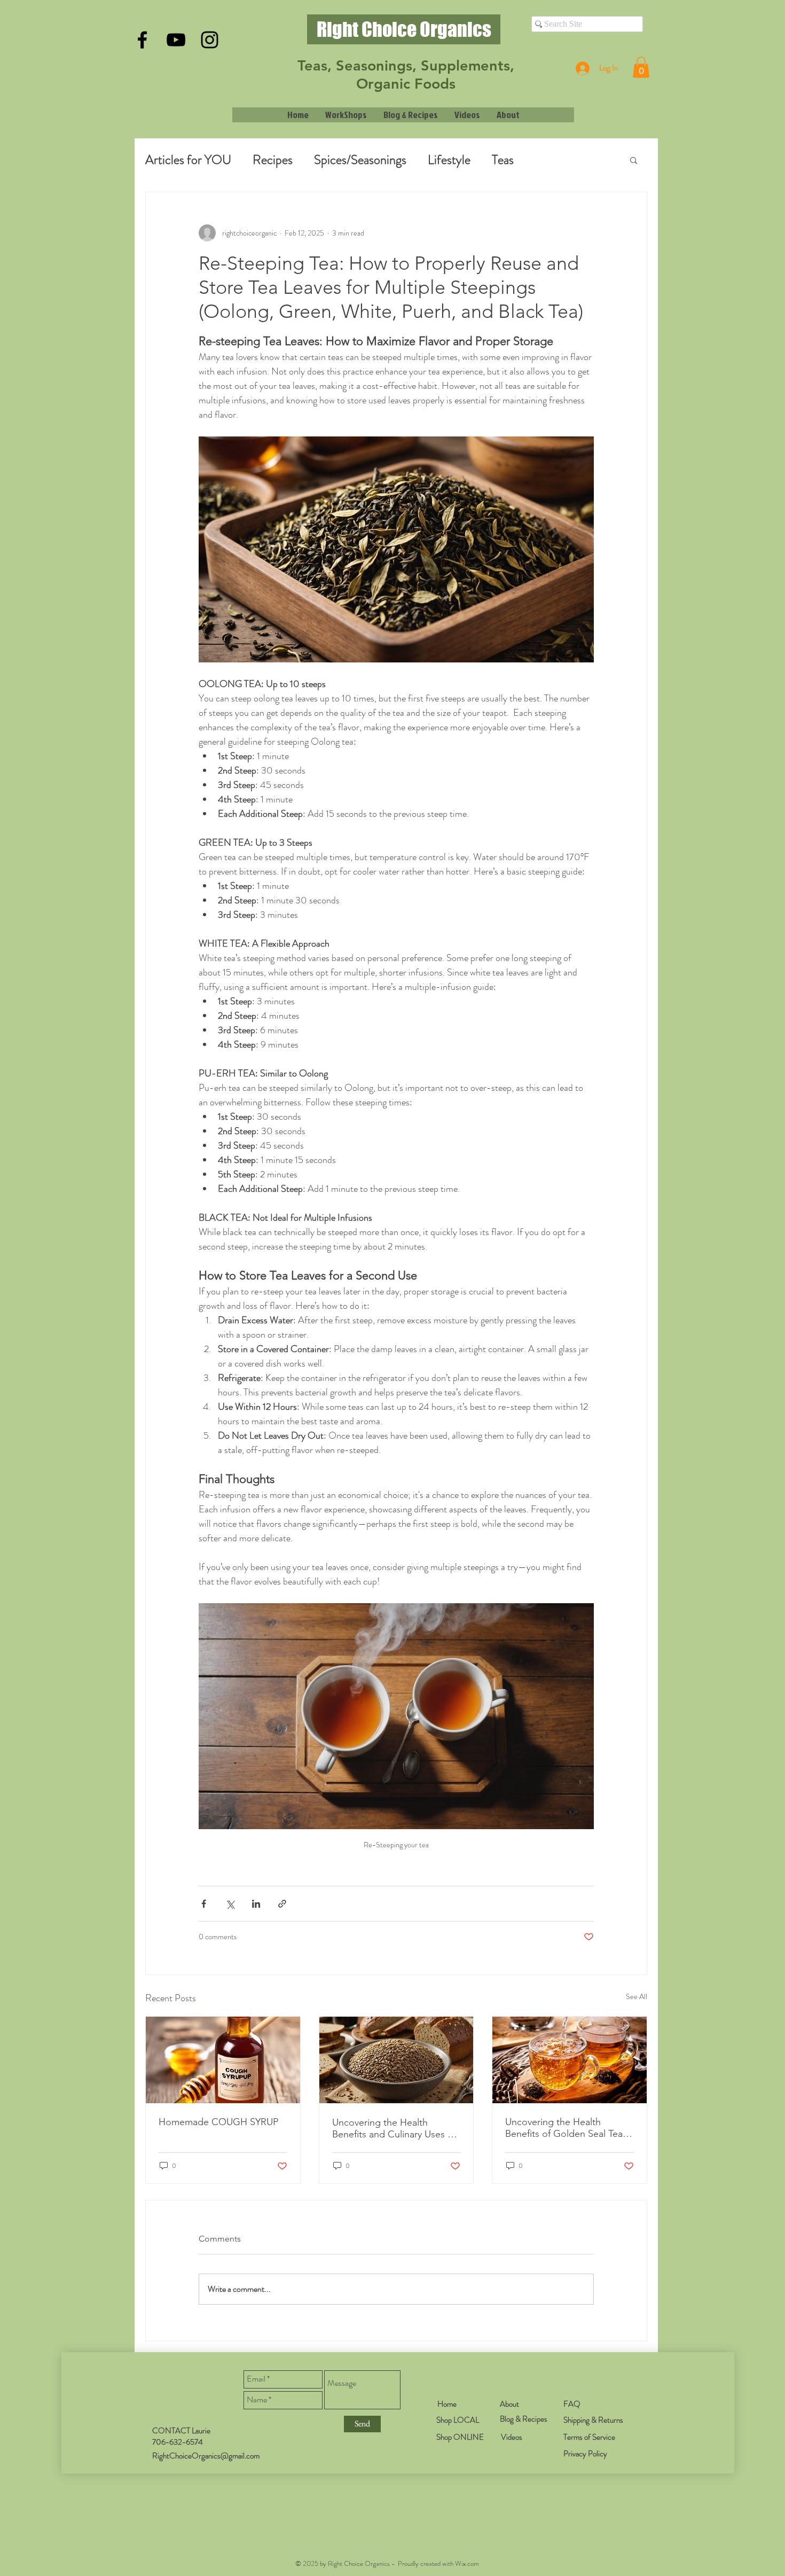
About (509, 2404)
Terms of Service (589, 2437)
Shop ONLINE (460, 2437)
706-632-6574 (178, 2442)
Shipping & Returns (593, 2420)
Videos (512, 2437)
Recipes (273, 160)
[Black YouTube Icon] (176, 40)
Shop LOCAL (458, 2420)
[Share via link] (282, 1904)
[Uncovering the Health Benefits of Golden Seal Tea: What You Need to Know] (570, 2060)
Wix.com (467, 2563)
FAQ (572, 2404)
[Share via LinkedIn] (256, 1904)
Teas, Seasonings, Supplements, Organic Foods (406, 75)
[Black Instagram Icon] (210, 40)
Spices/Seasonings (360, 160)
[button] (641, 67)
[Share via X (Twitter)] (230, 1904)
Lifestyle (449, 160)
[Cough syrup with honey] (223, 2060)
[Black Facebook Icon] (142, 40)
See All (637, 1996)
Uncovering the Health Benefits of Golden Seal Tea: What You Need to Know (565, 2128)
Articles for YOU (188, 160)
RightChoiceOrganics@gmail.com (206, 2456)
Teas (503, 160)
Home (447, 2404)
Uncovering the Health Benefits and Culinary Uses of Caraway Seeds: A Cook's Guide (394, 2128)
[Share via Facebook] (204, 1904)
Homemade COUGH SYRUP (218, 2122)
